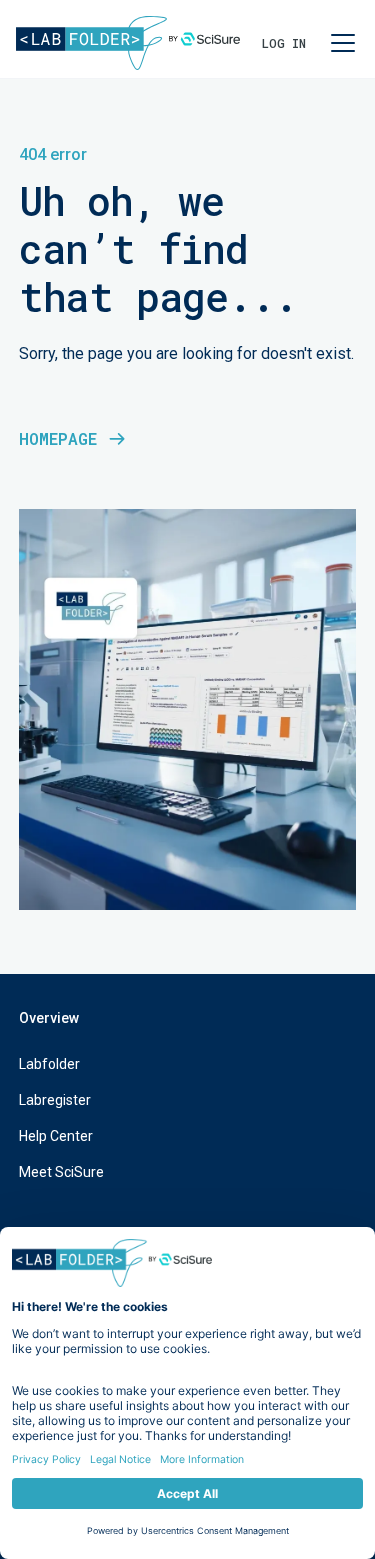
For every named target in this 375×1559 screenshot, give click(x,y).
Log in (284, 43)
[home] (128, 43)
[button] (339, 43)
